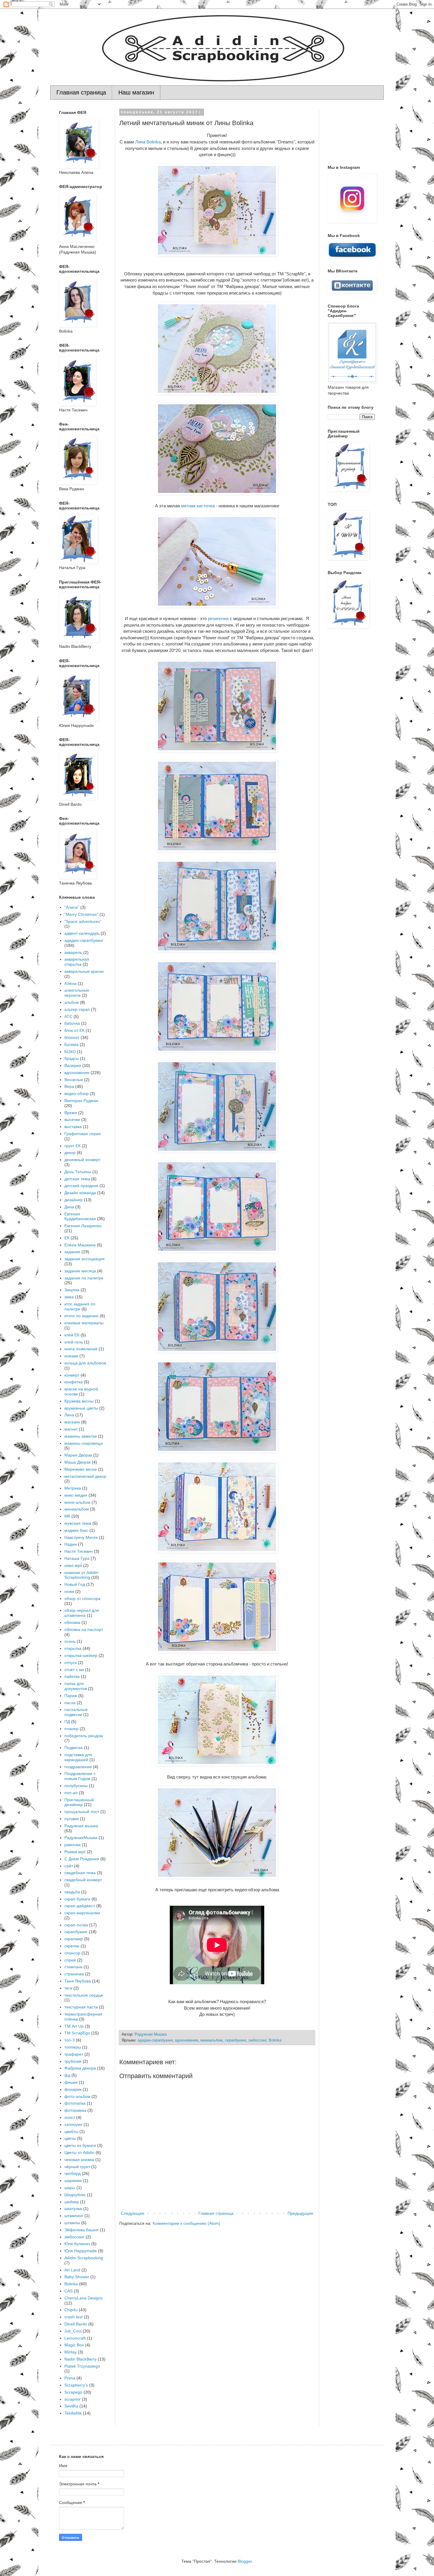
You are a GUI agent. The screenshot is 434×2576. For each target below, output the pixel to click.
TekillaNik (73, 2413)
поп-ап (71, 1793)
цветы (70, 2138)
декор (70, 1153)
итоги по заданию (81, 1316)
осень (70, 1641)
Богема (71, 1045)
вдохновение (187, 2040)
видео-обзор (76, 1094)
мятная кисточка (198, 506)
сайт (69, 1866)
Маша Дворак (77, 1462)
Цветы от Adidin (79, 2152)
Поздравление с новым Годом (80, 1776)
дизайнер (74, 1200)
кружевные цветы (81, 1408)
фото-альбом (77, 2096)
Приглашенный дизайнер (79, 1802)
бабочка (72, 1023)
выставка (73, 1127)
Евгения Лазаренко (83, 1226)
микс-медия (76, 1495)
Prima (70, 2378)
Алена (70, 983)
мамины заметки (81, 1436)
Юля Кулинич (77, 2244)
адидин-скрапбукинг (155, 2040)
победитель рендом (84, 1736)
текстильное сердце (84, 1995)
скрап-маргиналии (82, 1913)
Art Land (72, 2270)
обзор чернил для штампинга (82, 1613)
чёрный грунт (77, 2167)
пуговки (72, 1819)
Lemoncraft (75, 2338)
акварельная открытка (77, 962)
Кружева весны (79, 1401)
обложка (72, 1622)
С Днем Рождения (82, 1859)
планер (71, 1729)
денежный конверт (82, 1160)
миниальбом (212, 2040)
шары (70, 2188)
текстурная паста (81, 2007)
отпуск (71, 1663)
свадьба (72, 1892)
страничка (74, 1974)
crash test (74, 2317)
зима (69, 1297)
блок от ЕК (74, 1030)
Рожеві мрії (75, 1852)
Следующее (133, 2213)
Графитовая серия (83, 1134)
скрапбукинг (235, 2040)
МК (67, 1516)
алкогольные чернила (77, 993)
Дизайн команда (80, 1193)
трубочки (73, 2061)
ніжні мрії (73, 1565)
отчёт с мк (74, 1670)
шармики (73, 2181)
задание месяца (80, 1271)
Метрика (73, 1488)
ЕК (67, 1238)
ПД (67, 1722)
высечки (72, 1119)
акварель (73, 952)
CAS (68, 2291)
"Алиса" (72, 907)
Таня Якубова (78, 1981)
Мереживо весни (81, 1469)
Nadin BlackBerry (80, 2359)
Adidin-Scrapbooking (84, 2258)
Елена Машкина (80, 1245)
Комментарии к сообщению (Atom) (186, 2223)
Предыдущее (300, 2213)
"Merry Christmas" (81, 914)
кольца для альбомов (85, 1363)
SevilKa (71, 2406)
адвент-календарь (82, 933)
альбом (72, 1002)
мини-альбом (77, 1502)
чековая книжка (79, 2160)
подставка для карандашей (78, 1757)
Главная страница (81, 92)
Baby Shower (77, 2277)
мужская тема (78, 1523)
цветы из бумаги (80, 2145)
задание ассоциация (84, 1259)
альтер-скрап (77, 1009)
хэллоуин (73, 2124)
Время (71, 1113)
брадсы (72, 1058)
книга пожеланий (81, 1349)
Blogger (245, 2561)
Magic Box (74, 2345)
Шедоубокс (75, 2195)
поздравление (78, 1767)
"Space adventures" (83, 921)
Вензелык (74, 1080)
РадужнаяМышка (81, 1838)
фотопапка (75, 2103)
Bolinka (275, 2040)
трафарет (74, 2054)
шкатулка (73, 2209)
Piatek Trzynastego (82, 2366)
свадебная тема (80, 1873)
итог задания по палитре (80, 1306)
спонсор (72, 1953)
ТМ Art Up (74, 2026)
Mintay (71, 2352)
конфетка (74, 1382)
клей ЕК (72, 1335)
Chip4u (71, 2310)
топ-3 (70, 2040)
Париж (71, 1696)
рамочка (72, 1845)
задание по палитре (84, 1278)
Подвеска (74, 1748)
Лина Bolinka (148, 142)
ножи (69, 1591)
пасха (70, 1703)
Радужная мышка (81, 1826)
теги (68, 1988)
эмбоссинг (257, 2040)
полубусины (76, 1786)
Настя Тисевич (79, 1551)
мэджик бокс (76, 1530)
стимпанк (73, 1967)
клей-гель (74, 1342)
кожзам (71, 1356)
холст (70, 2117)
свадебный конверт (83, 1880)
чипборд (72, 2173)
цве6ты (71, 2132)
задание (72, 1252)
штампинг (74, 2216)
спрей (70, 1960)
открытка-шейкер (81, 1655)
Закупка (72, 1290)
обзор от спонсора (82, 1598)
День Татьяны (78, 1172)
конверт (72, 1375)
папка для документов (76, 1686)
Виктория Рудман (81, 1101)
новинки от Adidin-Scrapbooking (82, 1575)
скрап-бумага (77, 1899)
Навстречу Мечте (81, 1537)
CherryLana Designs (84, 2298)
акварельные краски (84, 971)
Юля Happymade (81, 2251)
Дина (69, 1207)
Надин (71, 1544)
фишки (71, 2082)
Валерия (73, 1065)
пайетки (72, 1676)
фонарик (73, 2089)
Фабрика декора (80, 2068)
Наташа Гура (77, 1558)
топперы (73, 2047)
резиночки (218, 618)
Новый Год (75, 1584)
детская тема (77, 1179)
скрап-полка (76, 1925)
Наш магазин (136, 92)
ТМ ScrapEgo (77, 2033)
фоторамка (75, 2110)
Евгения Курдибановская (80, 1216)
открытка (73, 1648)
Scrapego (73, 2392)
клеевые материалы (84, 1323)
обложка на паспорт (84, 1629)
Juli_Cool (73, 2331)
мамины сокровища (84, 1443)
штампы (72, 2223)
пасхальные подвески (76, 1712)
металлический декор (85, 1476)
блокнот (72, 1037)
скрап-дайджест (80, 1906)
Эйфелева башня (81, 2230)
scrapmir (72, 2399)
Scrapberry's (76, 2385)
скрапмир (74, 1939)
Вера (69, 1086)
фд (67, 2075)
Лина (69, 1415)
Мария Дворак (78, 1455)
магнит (71, 1429)
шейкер (72, 2202)
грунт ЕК (72, 1146)
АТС (68, 1016)
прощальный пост (82, 1812)
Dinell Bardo (76, 2324)
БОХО (70, 1052)
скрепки (72, 1946)
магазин (72, 1422)
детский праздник (81, 1186)
